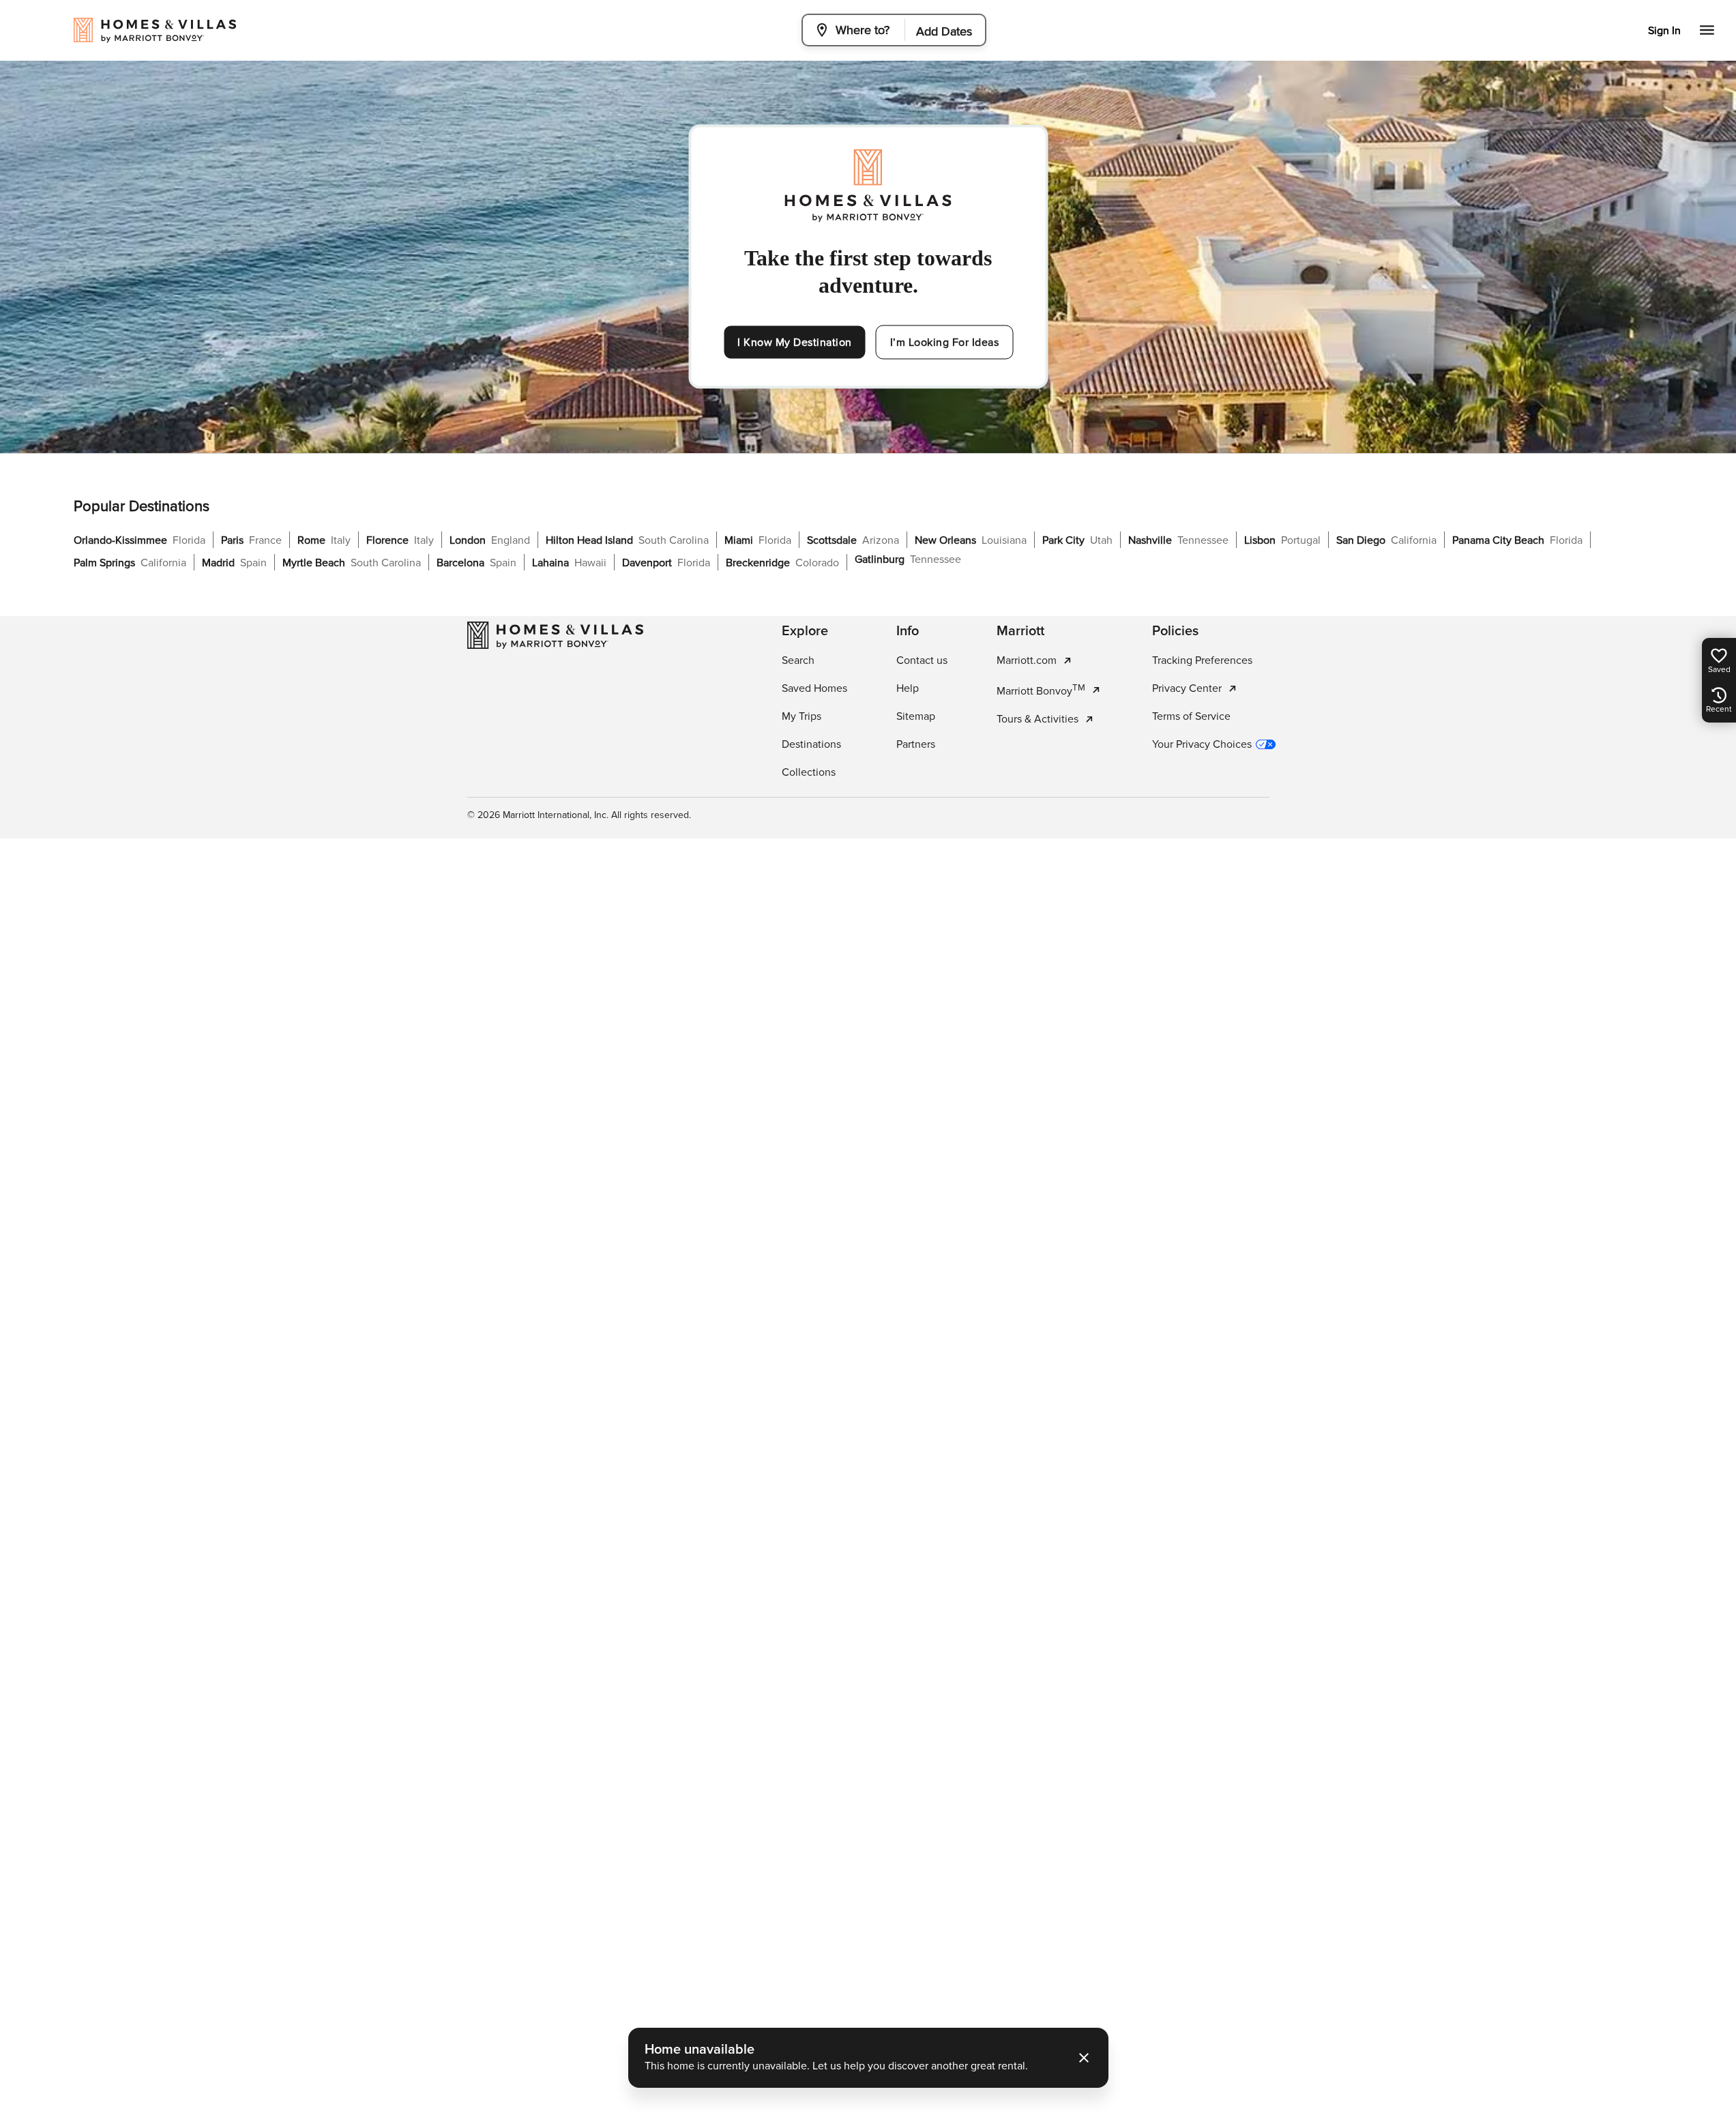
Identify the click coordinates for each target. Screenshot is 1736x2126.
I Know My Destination (795, 343)
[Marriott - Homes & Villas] (555, 635)
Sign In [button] (1664, 31)
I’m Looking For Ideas (945, 343)
